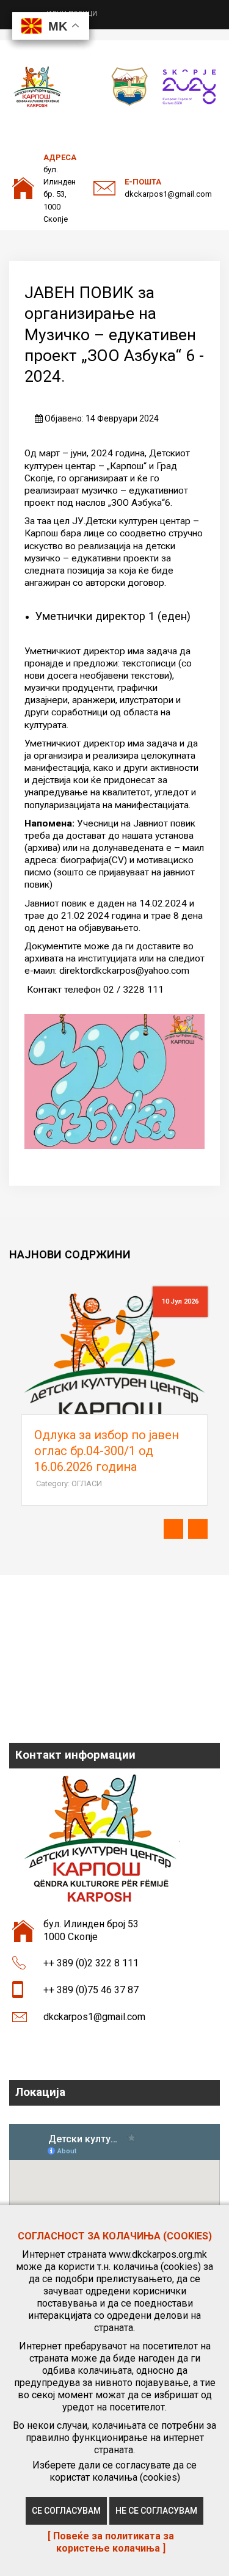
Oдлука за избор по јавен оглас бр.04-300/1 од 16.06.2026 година (107, 1451)
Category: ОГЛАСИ (69, 1483)
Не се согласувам (156, 2511)
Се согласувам (66, 2511)
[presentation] (173, 1529)
